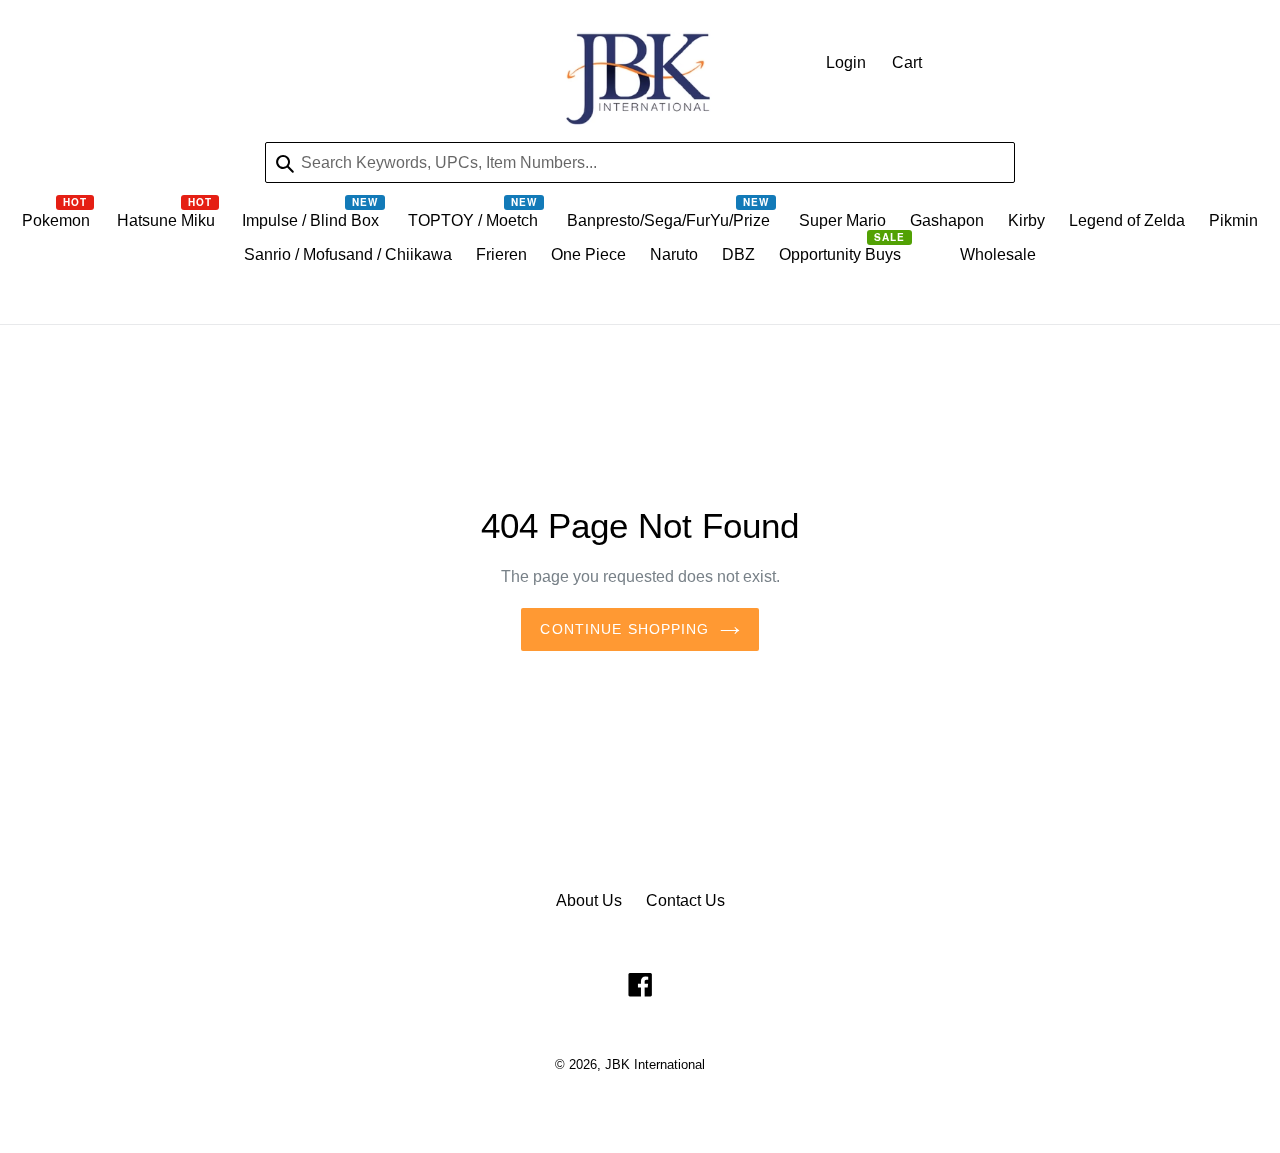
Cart (907, 62)
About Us (589, 900)
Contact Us (685, 900)
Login (846, 62)
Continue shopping (624, 629)
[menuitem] (57, 225)
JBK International (655, 1064)
